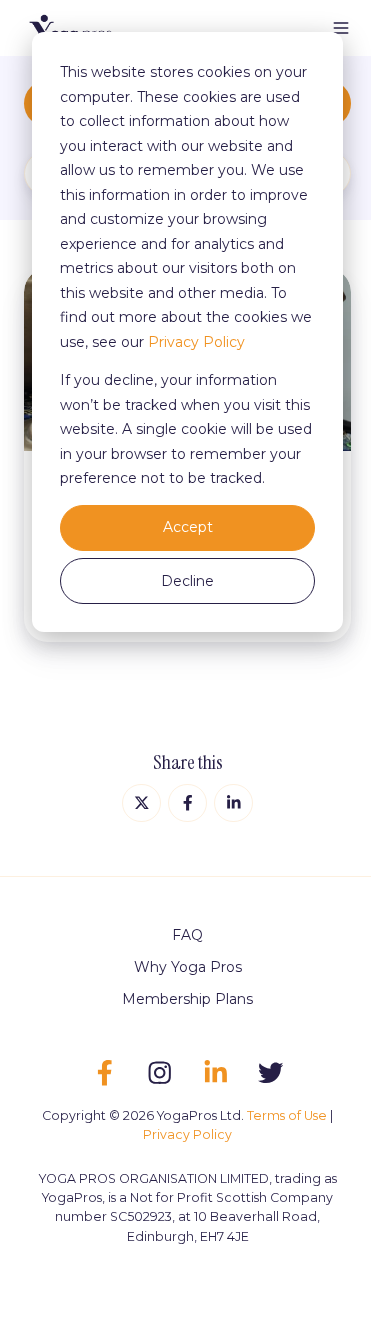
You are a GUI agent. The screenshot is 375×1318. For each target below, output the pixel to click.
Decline (187, 581)
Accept (188, 527)
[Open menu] (341, 28)
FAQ (187, 935)
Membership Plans (187, 999)
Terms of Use (287, 1115)
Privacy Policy (196, 342)
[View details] (104, 1072)
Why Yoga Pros (188, 967)
